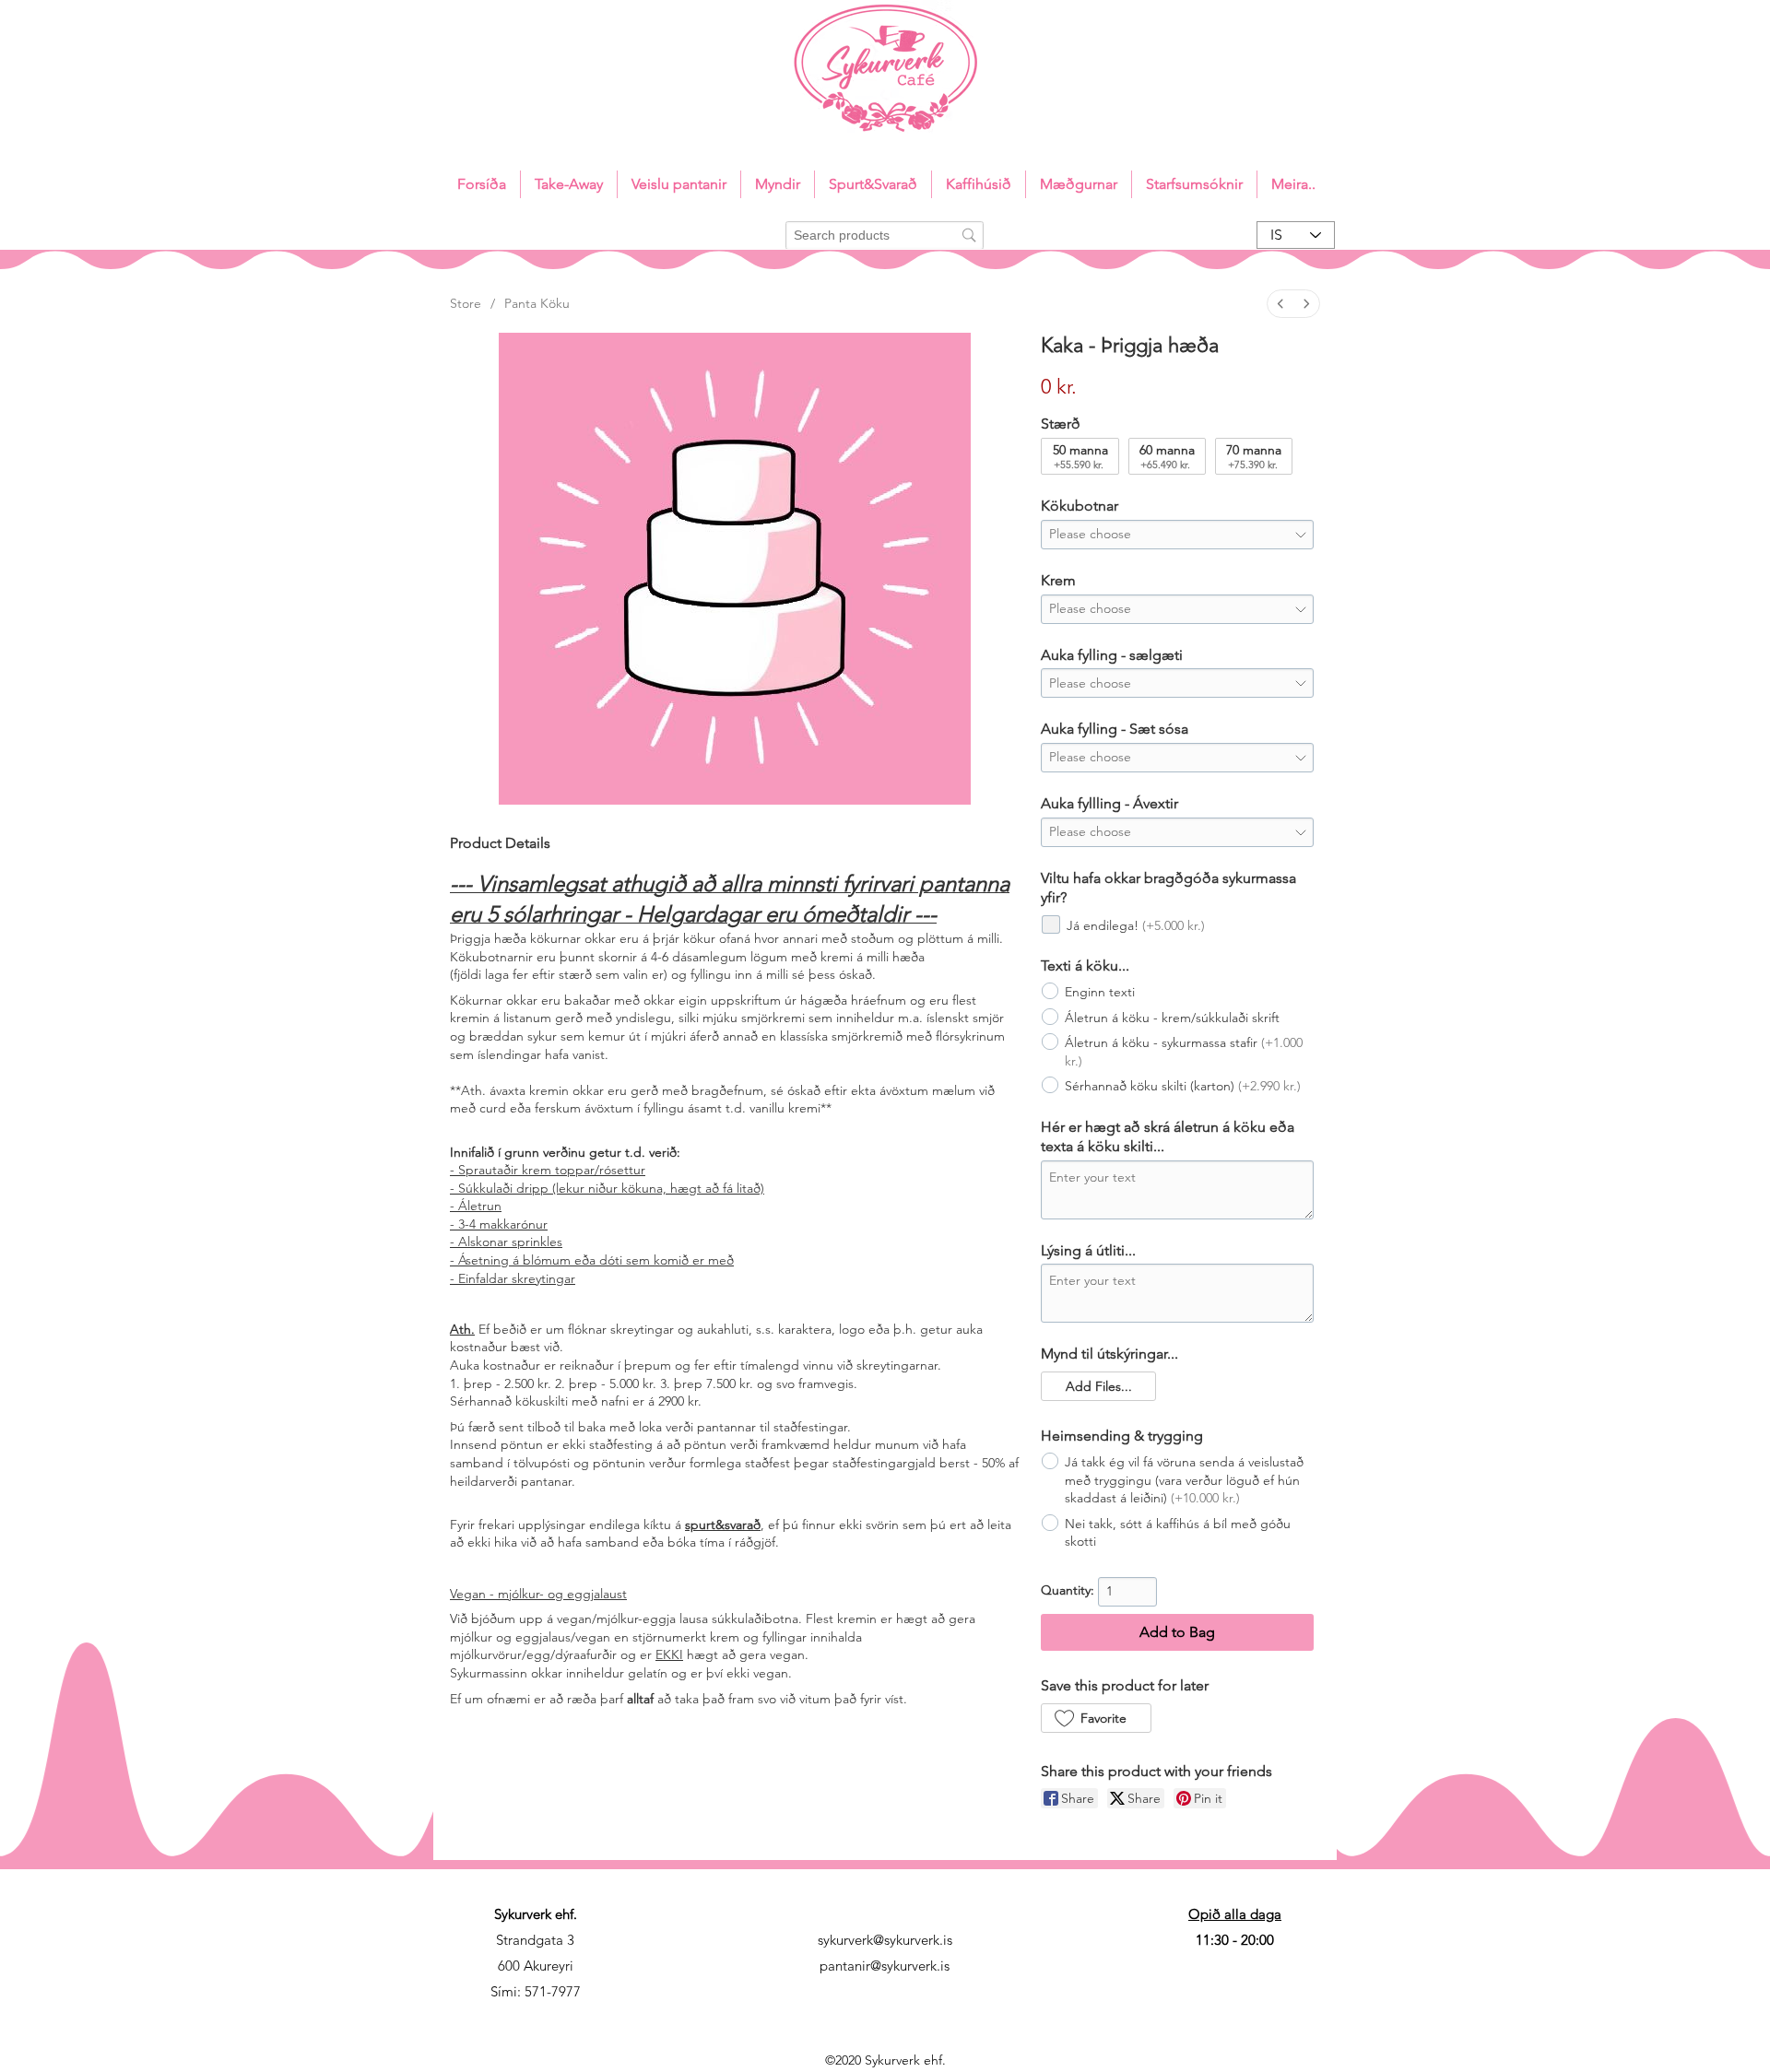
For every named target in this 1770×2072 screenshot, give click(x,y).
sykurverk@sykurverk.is (885, 1940)
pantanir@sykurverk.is (885, 1966)
